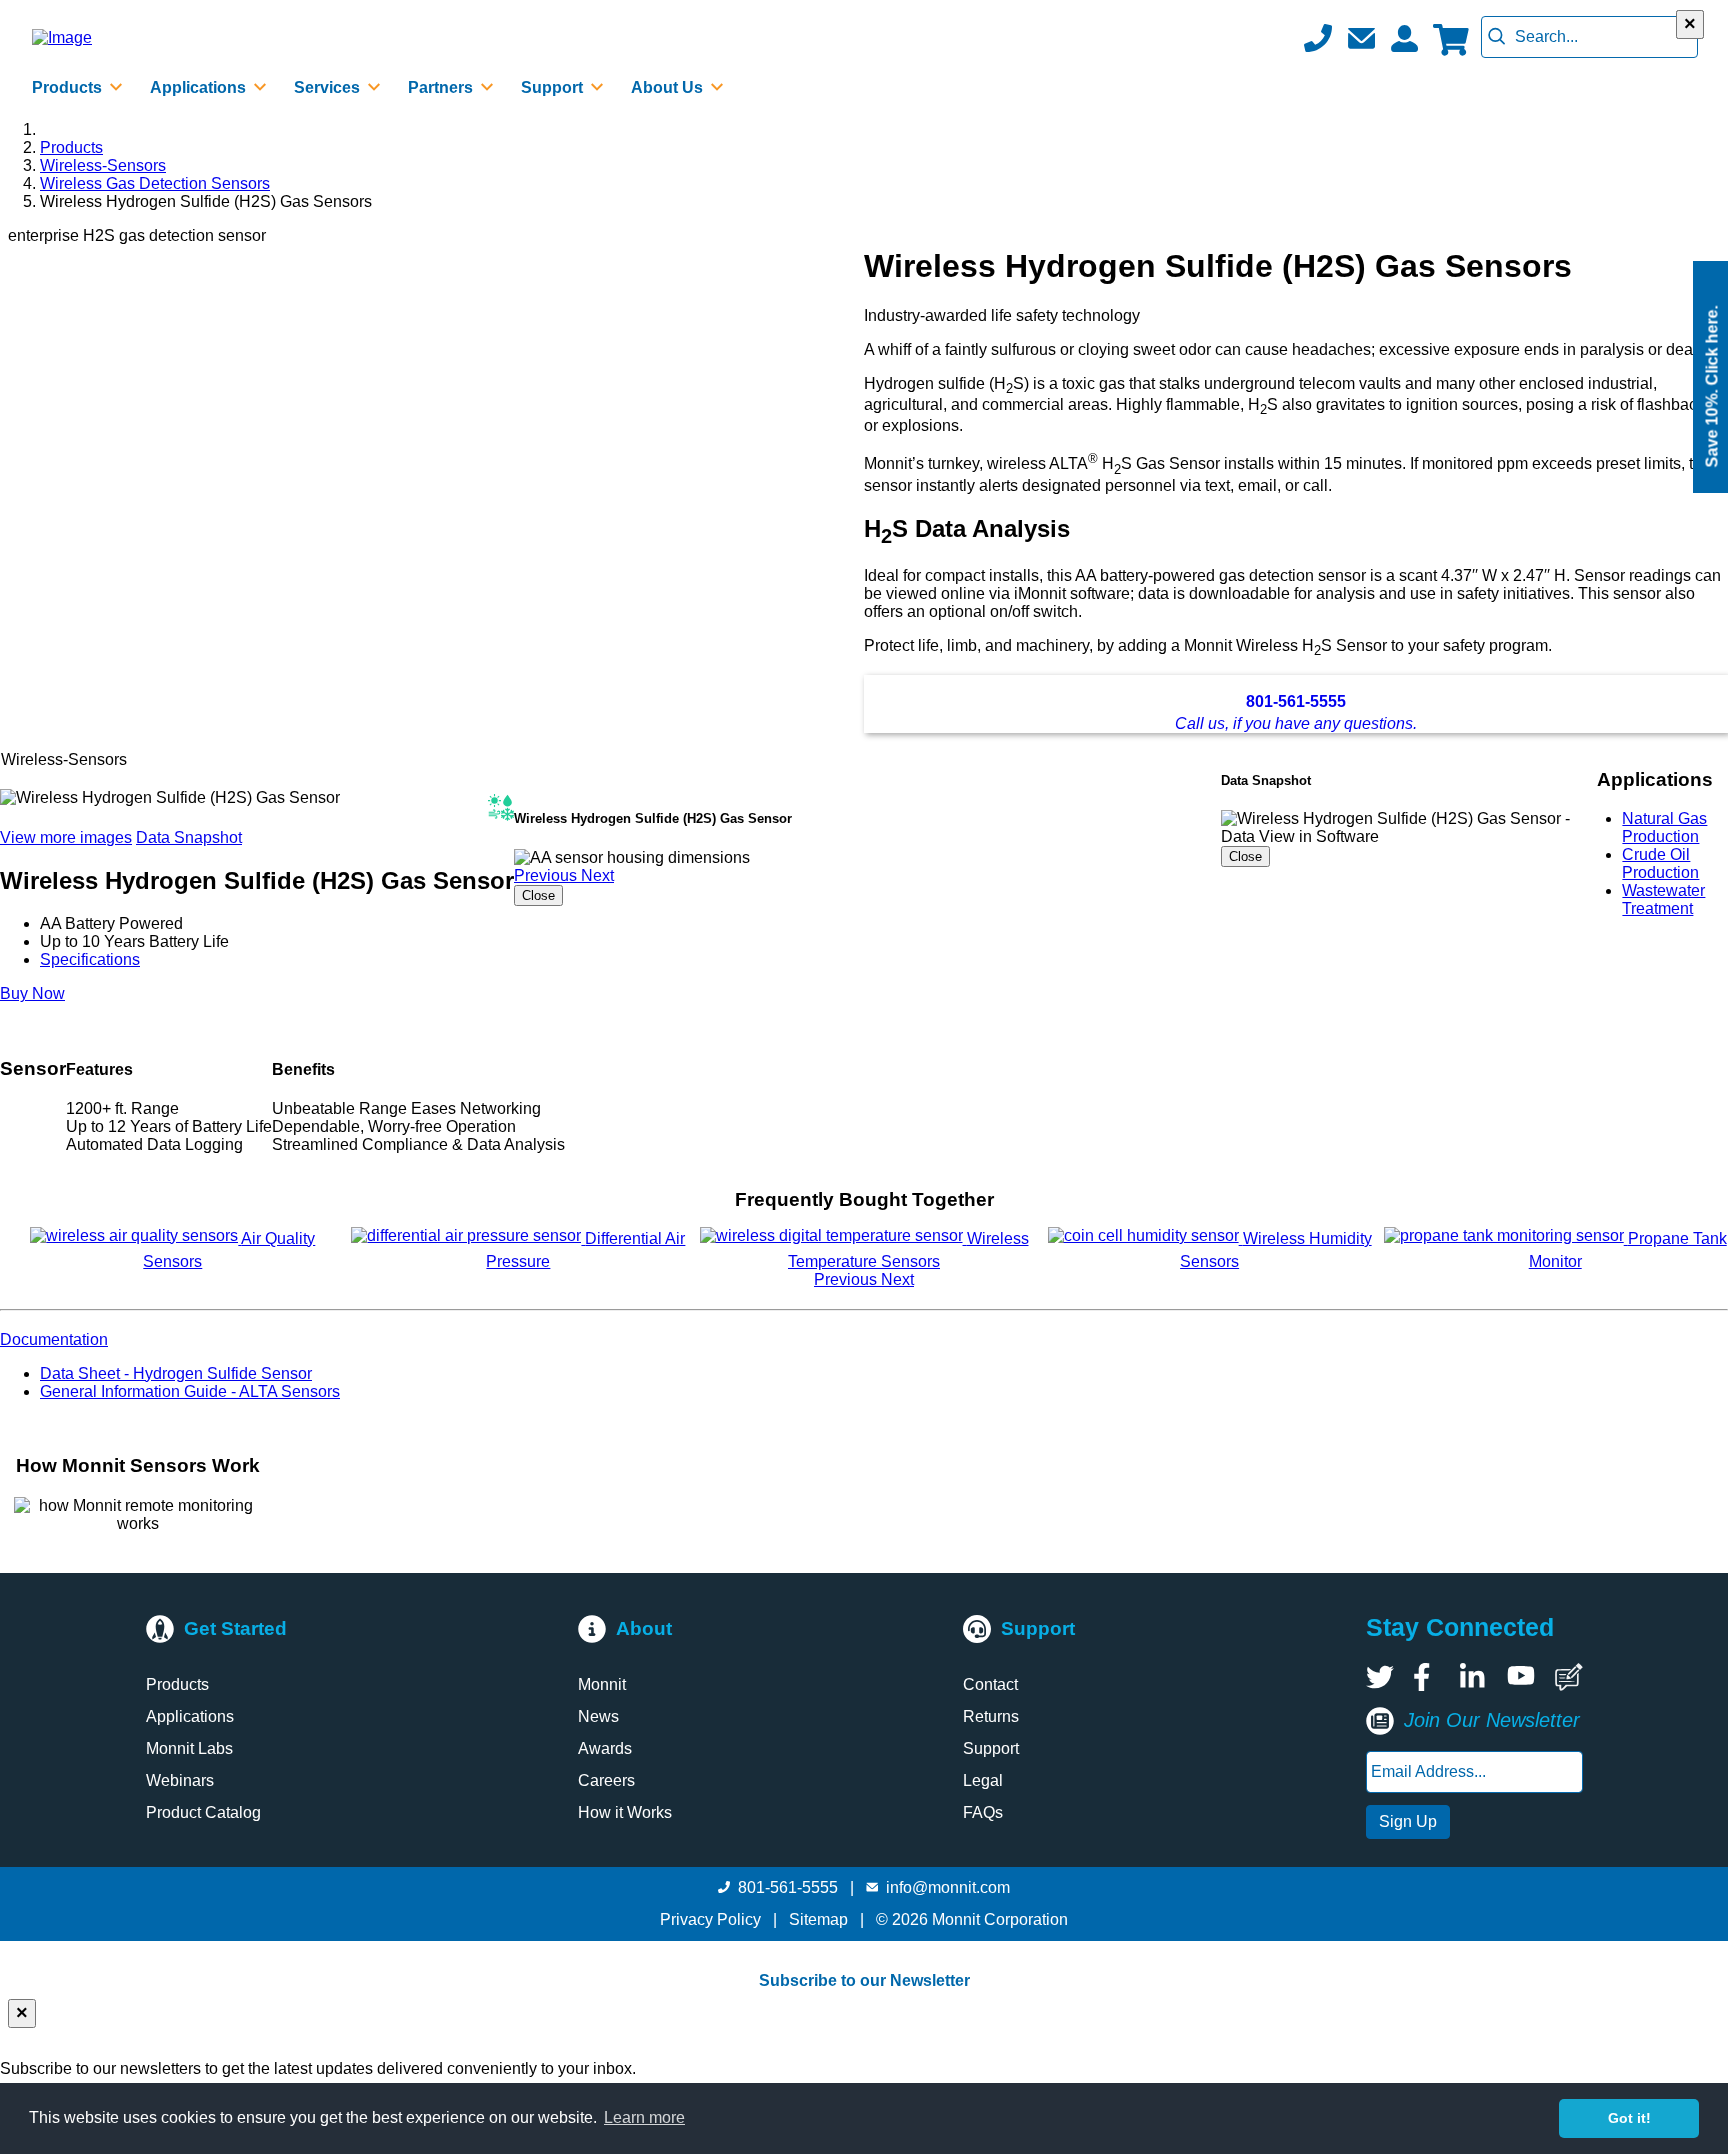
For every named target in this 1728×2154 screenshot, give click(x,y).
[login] (1404, 38)
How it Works (625, 1812)
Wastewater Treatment (1663, 899)
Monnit (602, 1684)
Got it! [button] (1629, 2118)
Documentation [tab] (54, 1339)
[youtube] (1521, 1677)
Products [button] (69, 87)
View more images (66, 837)
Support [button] (554, 87)
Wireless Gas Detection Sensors (155, 183)
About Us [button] (669, 87)
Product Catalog (203, 1812)
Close (538, 895)
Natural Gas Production (1664, 827)
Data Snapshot (189, 837)
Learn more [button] (644, 2117)
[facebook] (1427, 1677)
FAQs (983, 1812)
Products (71, 147)
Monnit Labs (189, 1748)
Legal (983, 1780)
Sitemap (818, 1919)
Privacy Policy (710, 1919)
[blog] (1569, 1677)
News (598, 1716)
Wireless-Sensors (103, 165)
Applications (190, 1716)
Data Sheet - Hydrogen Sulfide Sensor (176, 1373)
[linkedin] (1474, 1677)
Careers (606, 1780)
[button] (1361, 38)
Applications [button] (200, 87)
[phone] (1318, 38)
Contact (990, 1684)
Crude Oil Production (1660, 863)
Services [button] (329, 87)
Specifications (90, 959)
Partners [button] (442, 87)
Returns (991, 1716)
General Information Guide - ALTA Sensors (190, 1391)
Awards (605, 1748)
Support (991, 1748)
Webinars (180, 1780)
